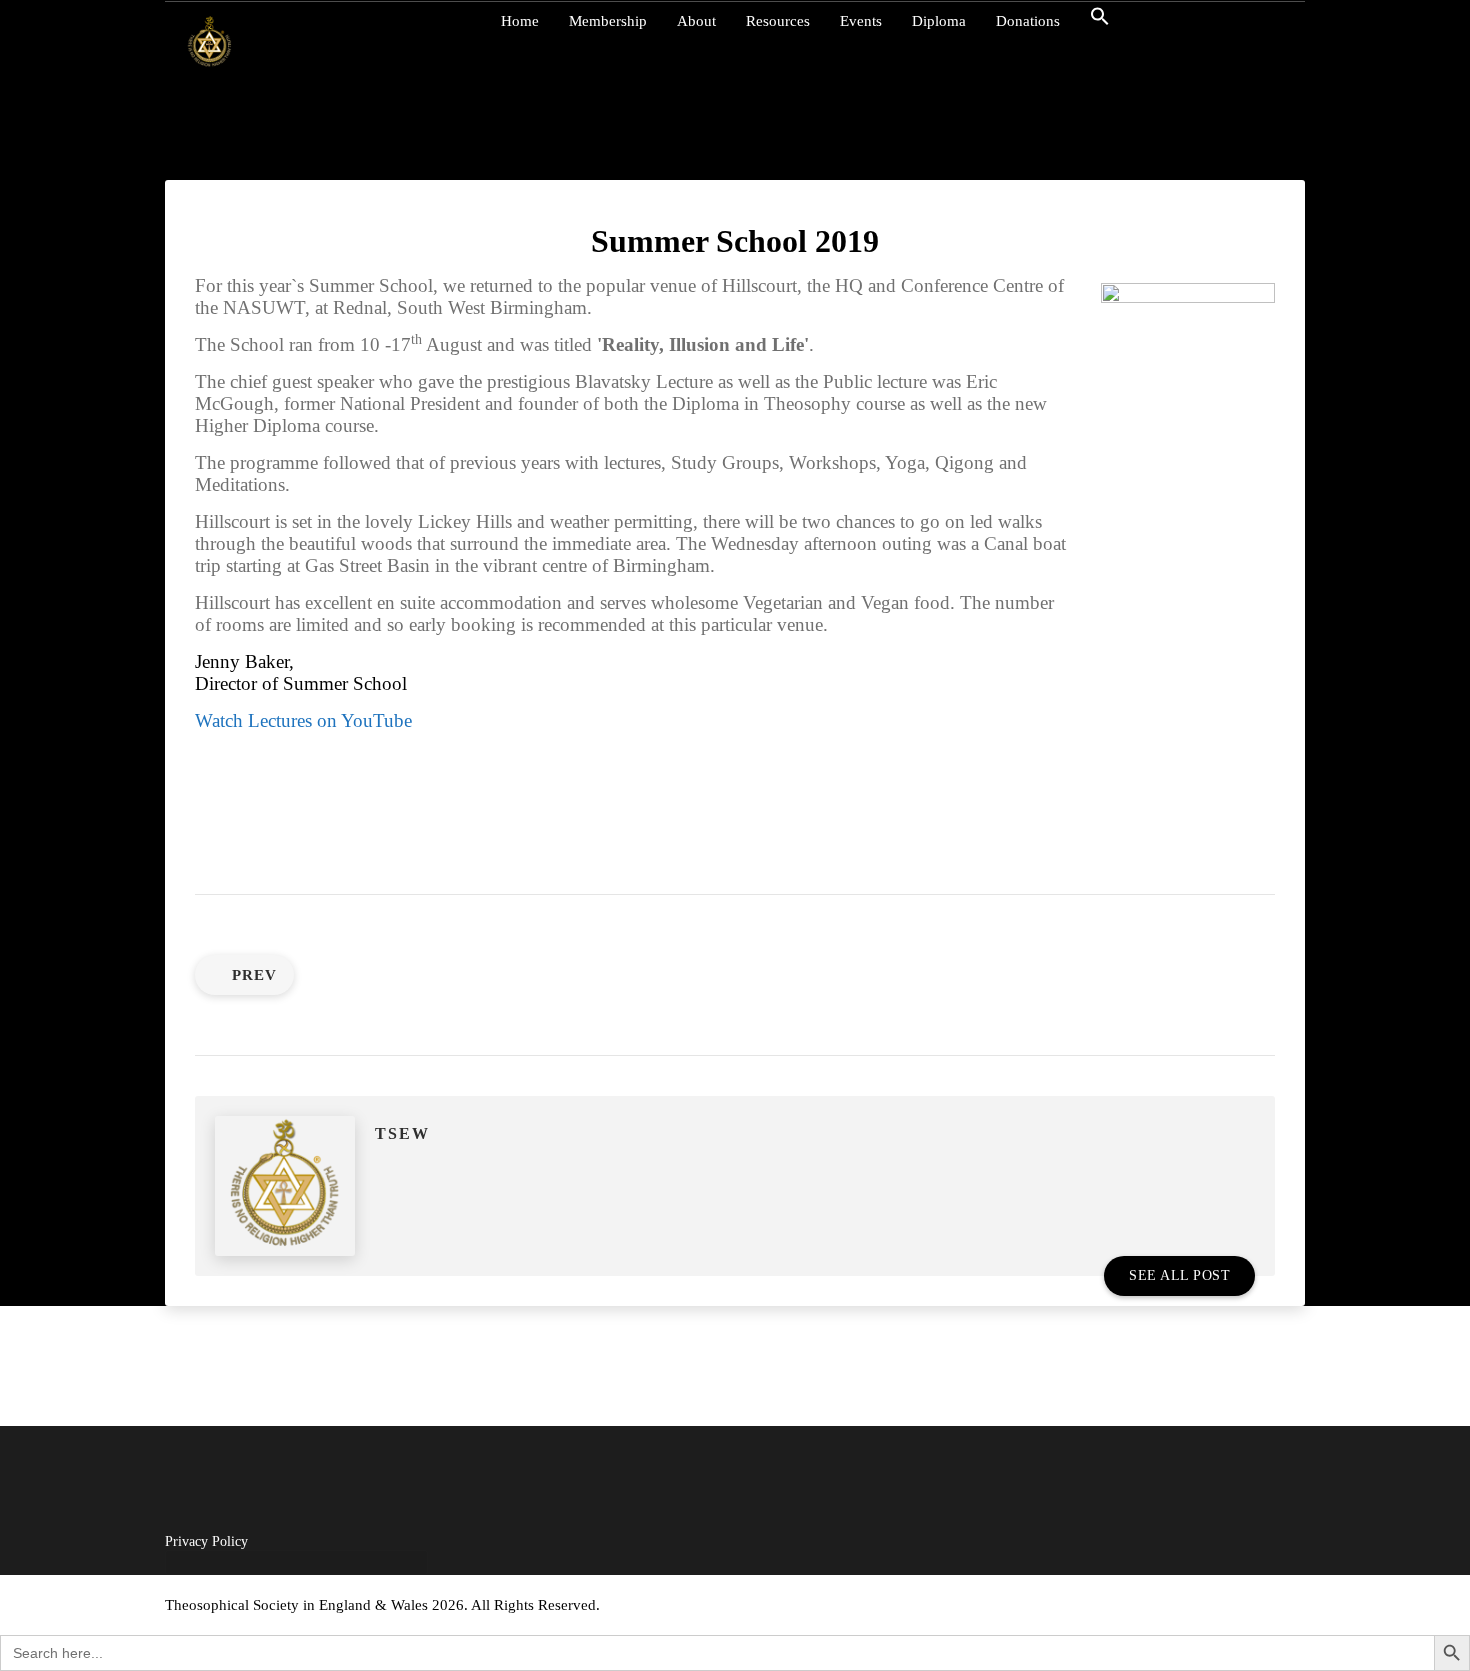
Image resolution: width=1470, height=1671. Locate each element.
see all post (1179, 1275)
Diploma (939, 21)
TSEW (402, 1133)
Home (520, 21)
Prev (254, 975)
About (696, 21)
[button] (1110, 21)
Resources (778, 21)
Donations (1028, 21)
